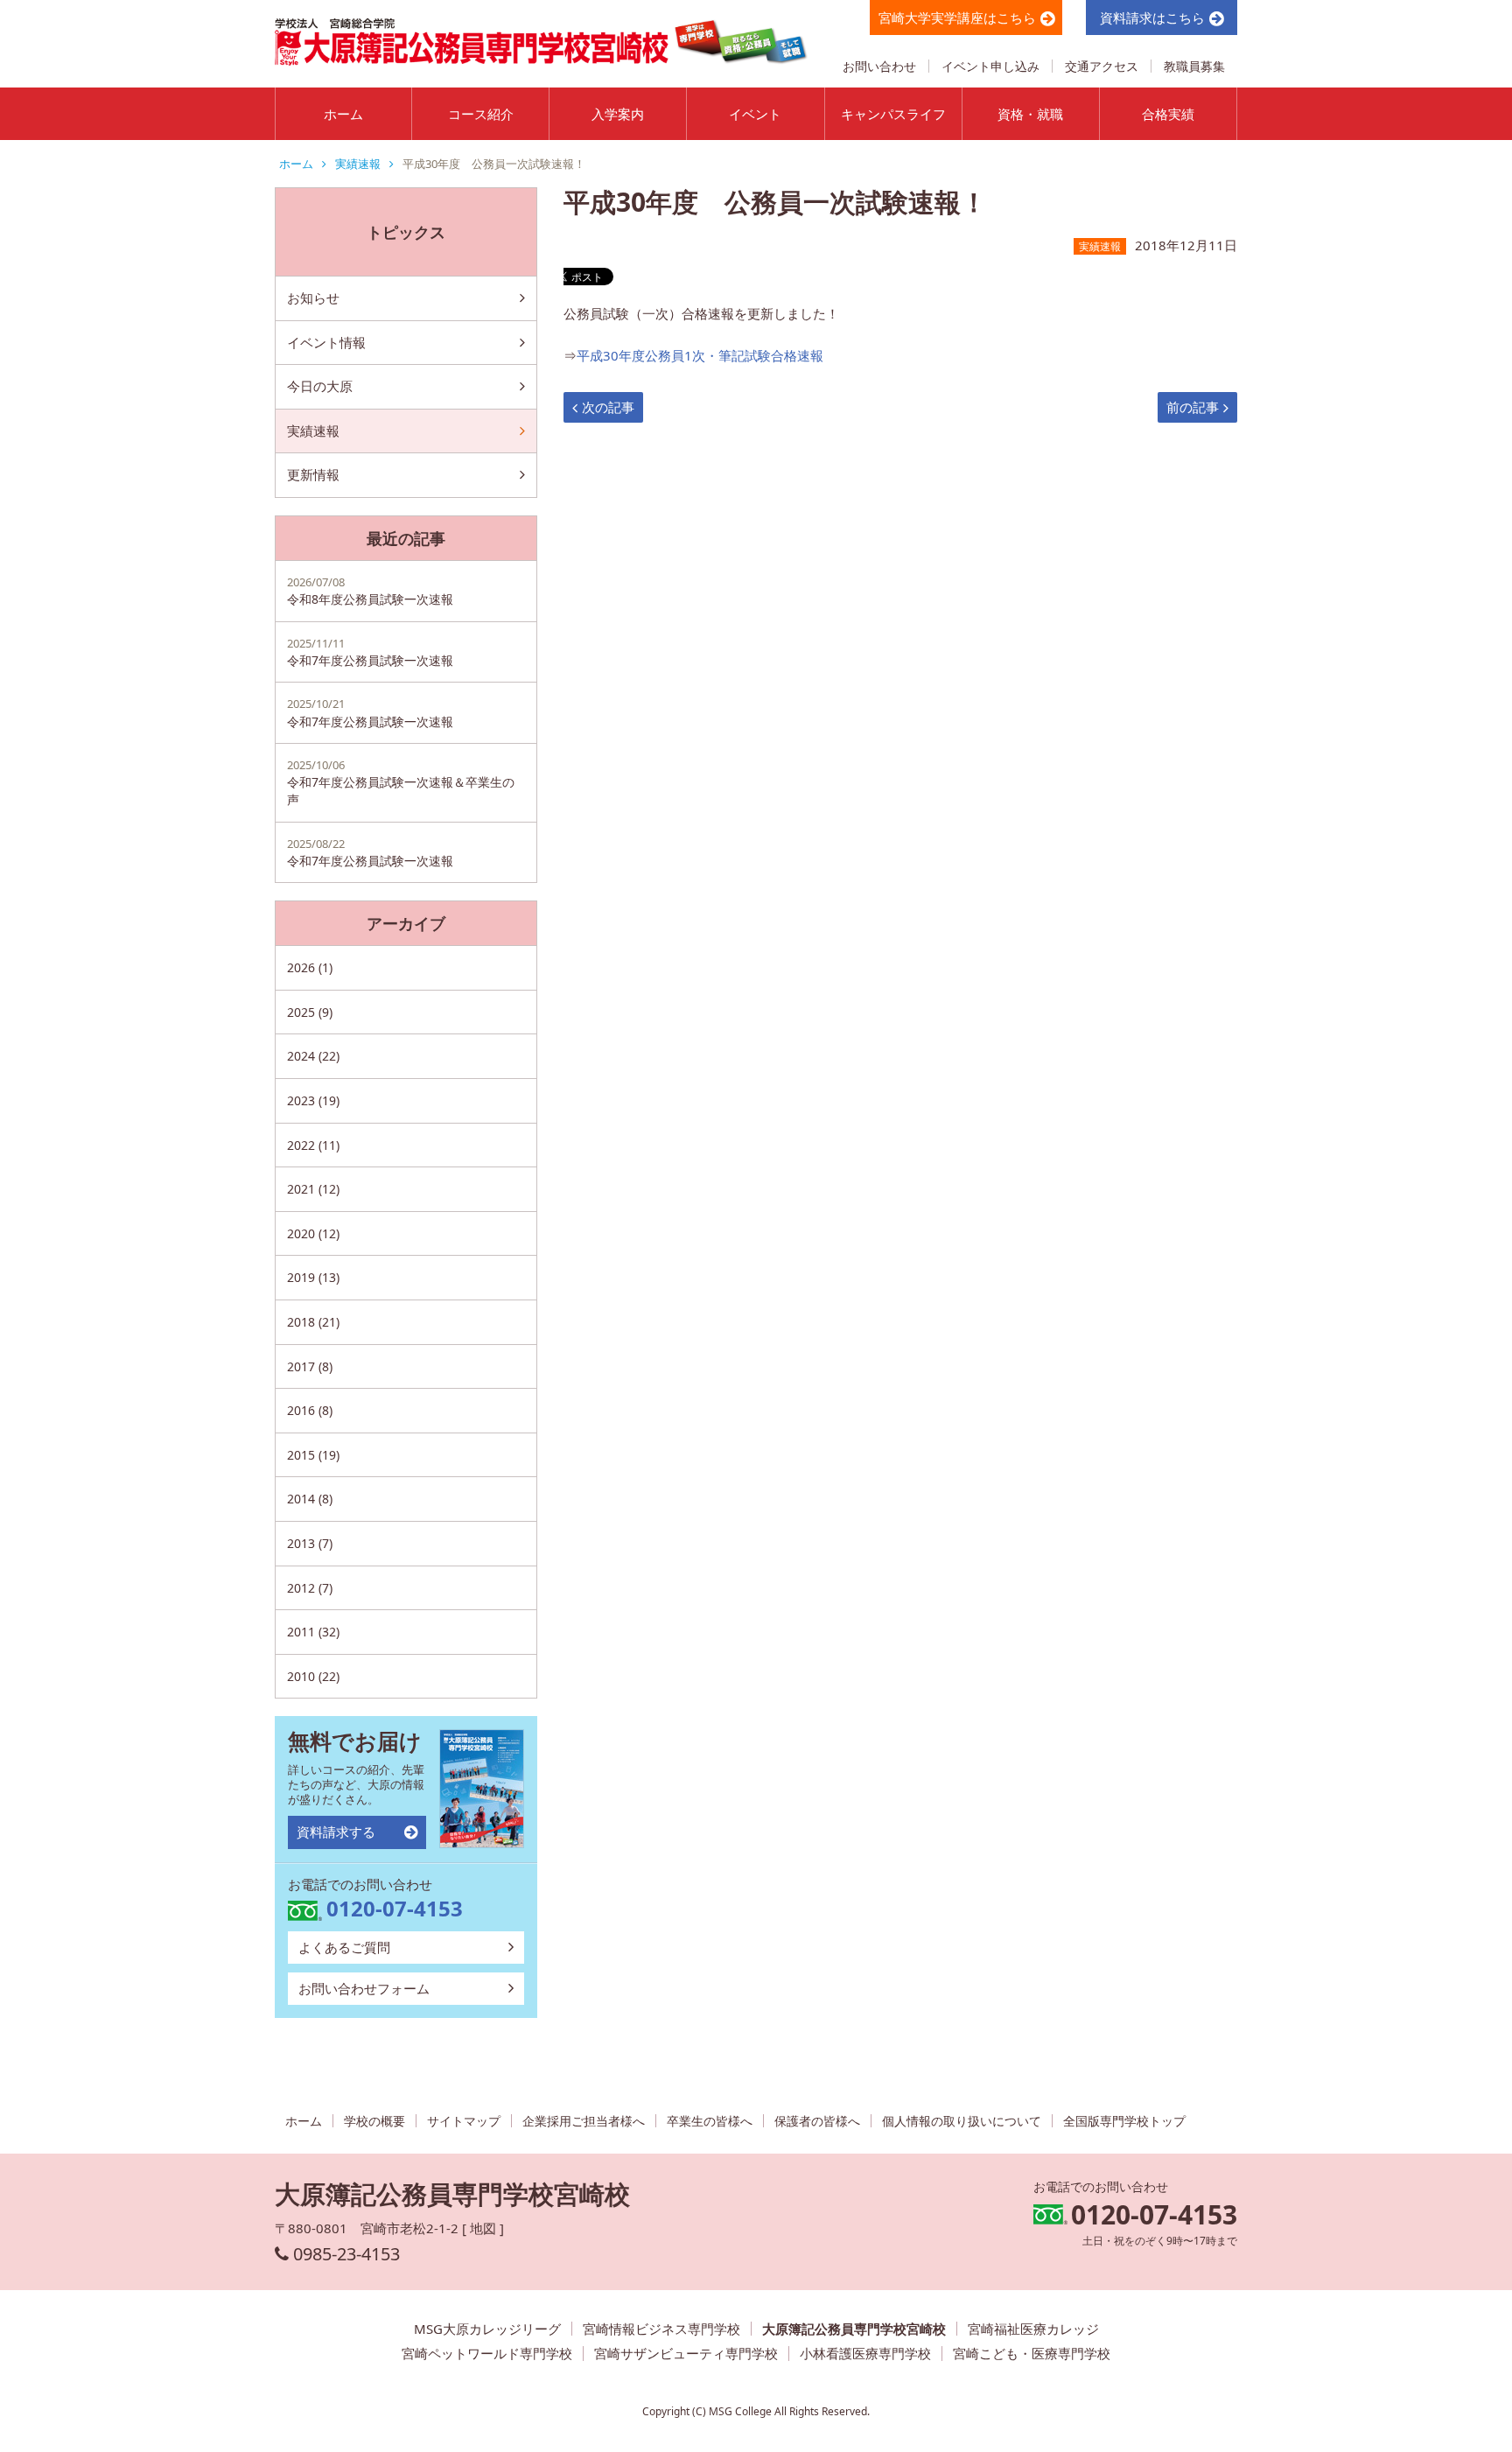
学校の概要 (374, 2121)
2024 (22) (313, 1056)
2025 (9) (310, 1012)
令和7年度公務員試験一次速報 (370, 652)
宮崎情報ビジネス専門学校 (661, 2329)
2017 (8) (310, 1366)
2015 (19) (313, 1455)
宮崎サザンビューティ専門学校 (686, 2354)
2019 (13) (313, 1277)
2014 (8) (310, 1499)
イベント (755, 114)
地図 (483, 2228)
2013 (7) (310, 1543)
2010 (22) (313, 1676)
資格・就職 (1030, 114)
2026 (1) (310, 967)
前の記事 (1193, 407)
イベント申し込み (990, 66)
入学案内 (618, 114)
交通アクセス (1102, 66)
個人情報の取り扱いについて (962, 2121)
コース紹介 (481, 114)
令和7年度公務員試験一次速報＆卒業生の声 (401, 782)
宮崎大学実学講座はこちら (957, 18)
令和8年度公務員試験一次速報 (370, 591)
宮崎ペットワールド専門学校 (487, 2354)
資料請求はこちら (1152, 18)
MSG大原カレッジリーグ (487, 2329)
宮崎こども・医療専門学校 (1032, 2354)
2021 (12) (313, 1189)
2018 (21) (313, 1322)
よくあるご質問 (344, 1947)
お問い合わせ (879, 66)
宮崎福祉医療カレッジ (1033, 2329)
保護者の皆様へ (817, 2121)
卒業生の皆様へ (710, 2121)
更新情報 (313, 474)
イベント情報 (326, 342)
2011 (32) (313, 1632)
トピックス (406, 232)
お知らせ (313, 298)
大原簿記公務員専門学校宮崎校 (854, 2329)
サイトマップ (464, 2121)
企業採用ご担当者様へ (584, 2121)
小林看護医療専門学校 (865, 2354)
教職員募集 (1194, 66)
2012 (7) (310, 1588)
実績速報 (358, 164)
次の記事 (608, 407)
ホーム (343, 114)
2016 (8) (310, 1410)
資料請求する (336, 1832)
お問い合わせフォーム (364, 1988)
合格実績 (1168, 114)
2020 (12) (313, 1233)
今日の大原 (320, 386)
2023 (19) (313, 1100)
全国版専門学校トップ (1124, 2121)
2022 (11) (313, 1145)
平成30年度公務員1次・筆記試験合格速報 (700, 355)
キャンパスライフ (893, 114)
